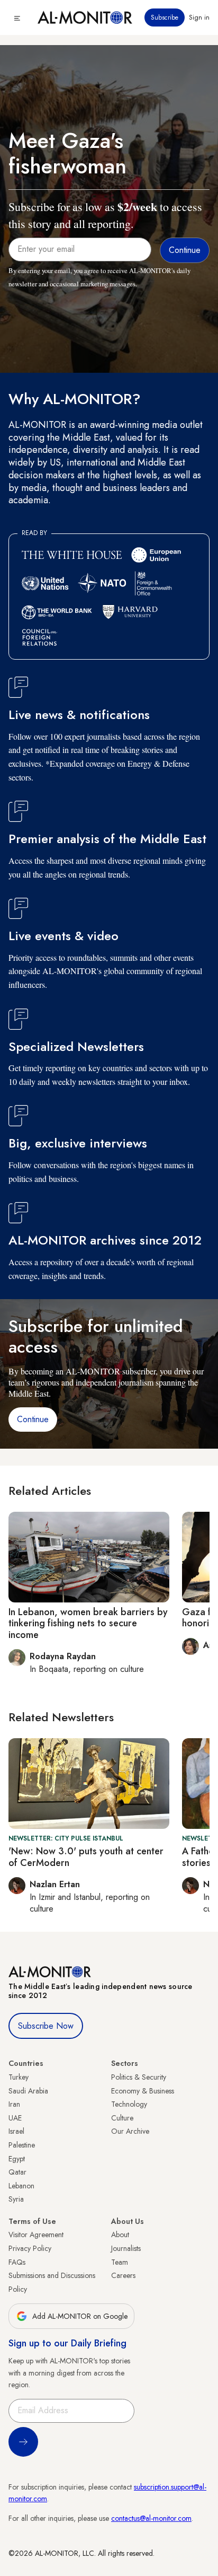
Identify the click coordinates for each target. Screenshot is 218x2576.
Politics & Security (139, 2077)
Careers (123, 2275)
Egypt (17, 2159)
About (120, 2235)
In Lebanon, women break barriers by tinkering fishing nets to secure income (88, 1623)
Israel (16, 2131)
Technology (129, 2104)
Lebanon (21, 2186)
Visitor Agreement (36, 2235)
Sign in (199, 17)
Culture (122, 2118)
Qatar (17, 2172)
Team (120, 2262)
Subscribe (165, 17)
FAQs (17, 2262)
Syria (16, 2199)
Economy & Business (143, 2091)
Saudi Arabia (28, 2091)
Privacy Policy (30, 2248)
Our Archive (130, 2131)
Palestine (22, 2145)
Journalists (126, 2248)
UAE (15, 2118)
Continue (33, 1419)
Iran (14, 2104)
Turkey (19, 2077)
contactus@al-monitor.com (151, 2518)
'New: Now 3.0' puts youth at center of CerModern (86, 1857)
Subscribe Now (46, 2026)
